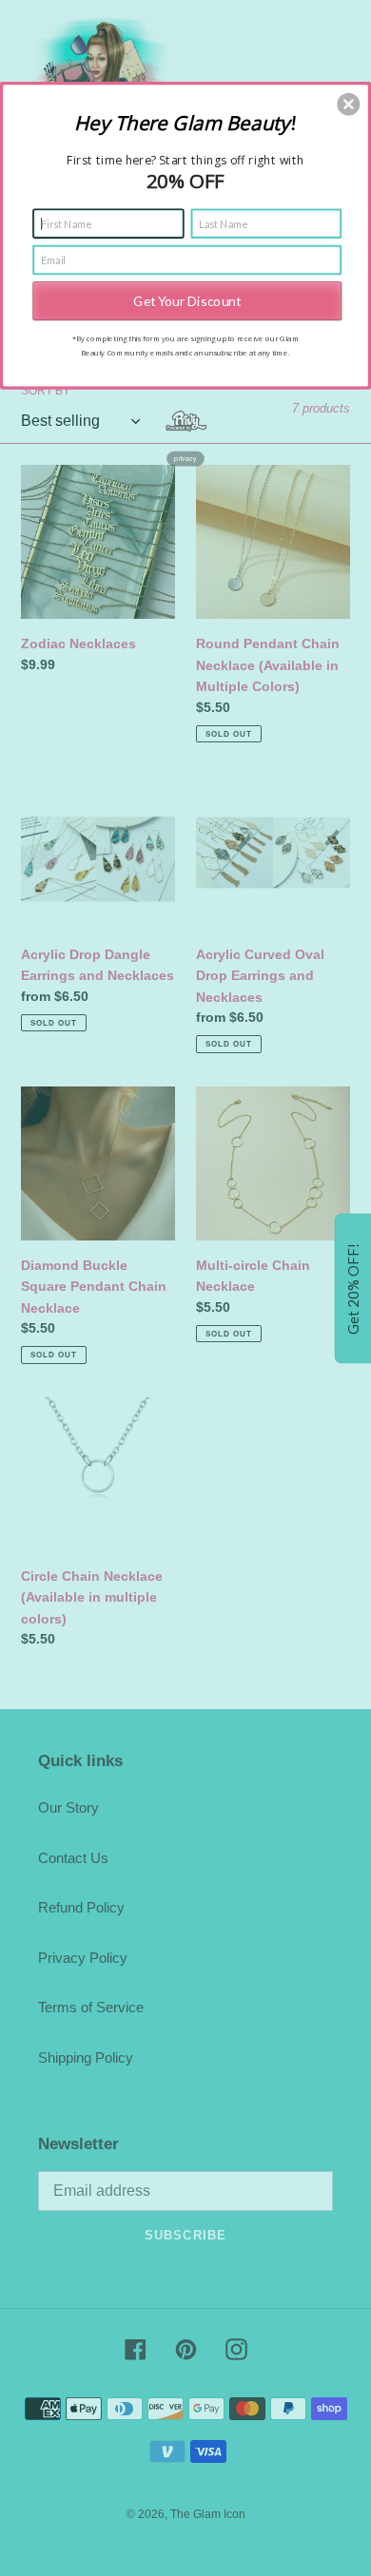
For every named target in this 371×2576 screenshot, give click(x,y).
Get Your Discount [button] (187, 300)
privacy (185, 458)
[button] (348, 104)
